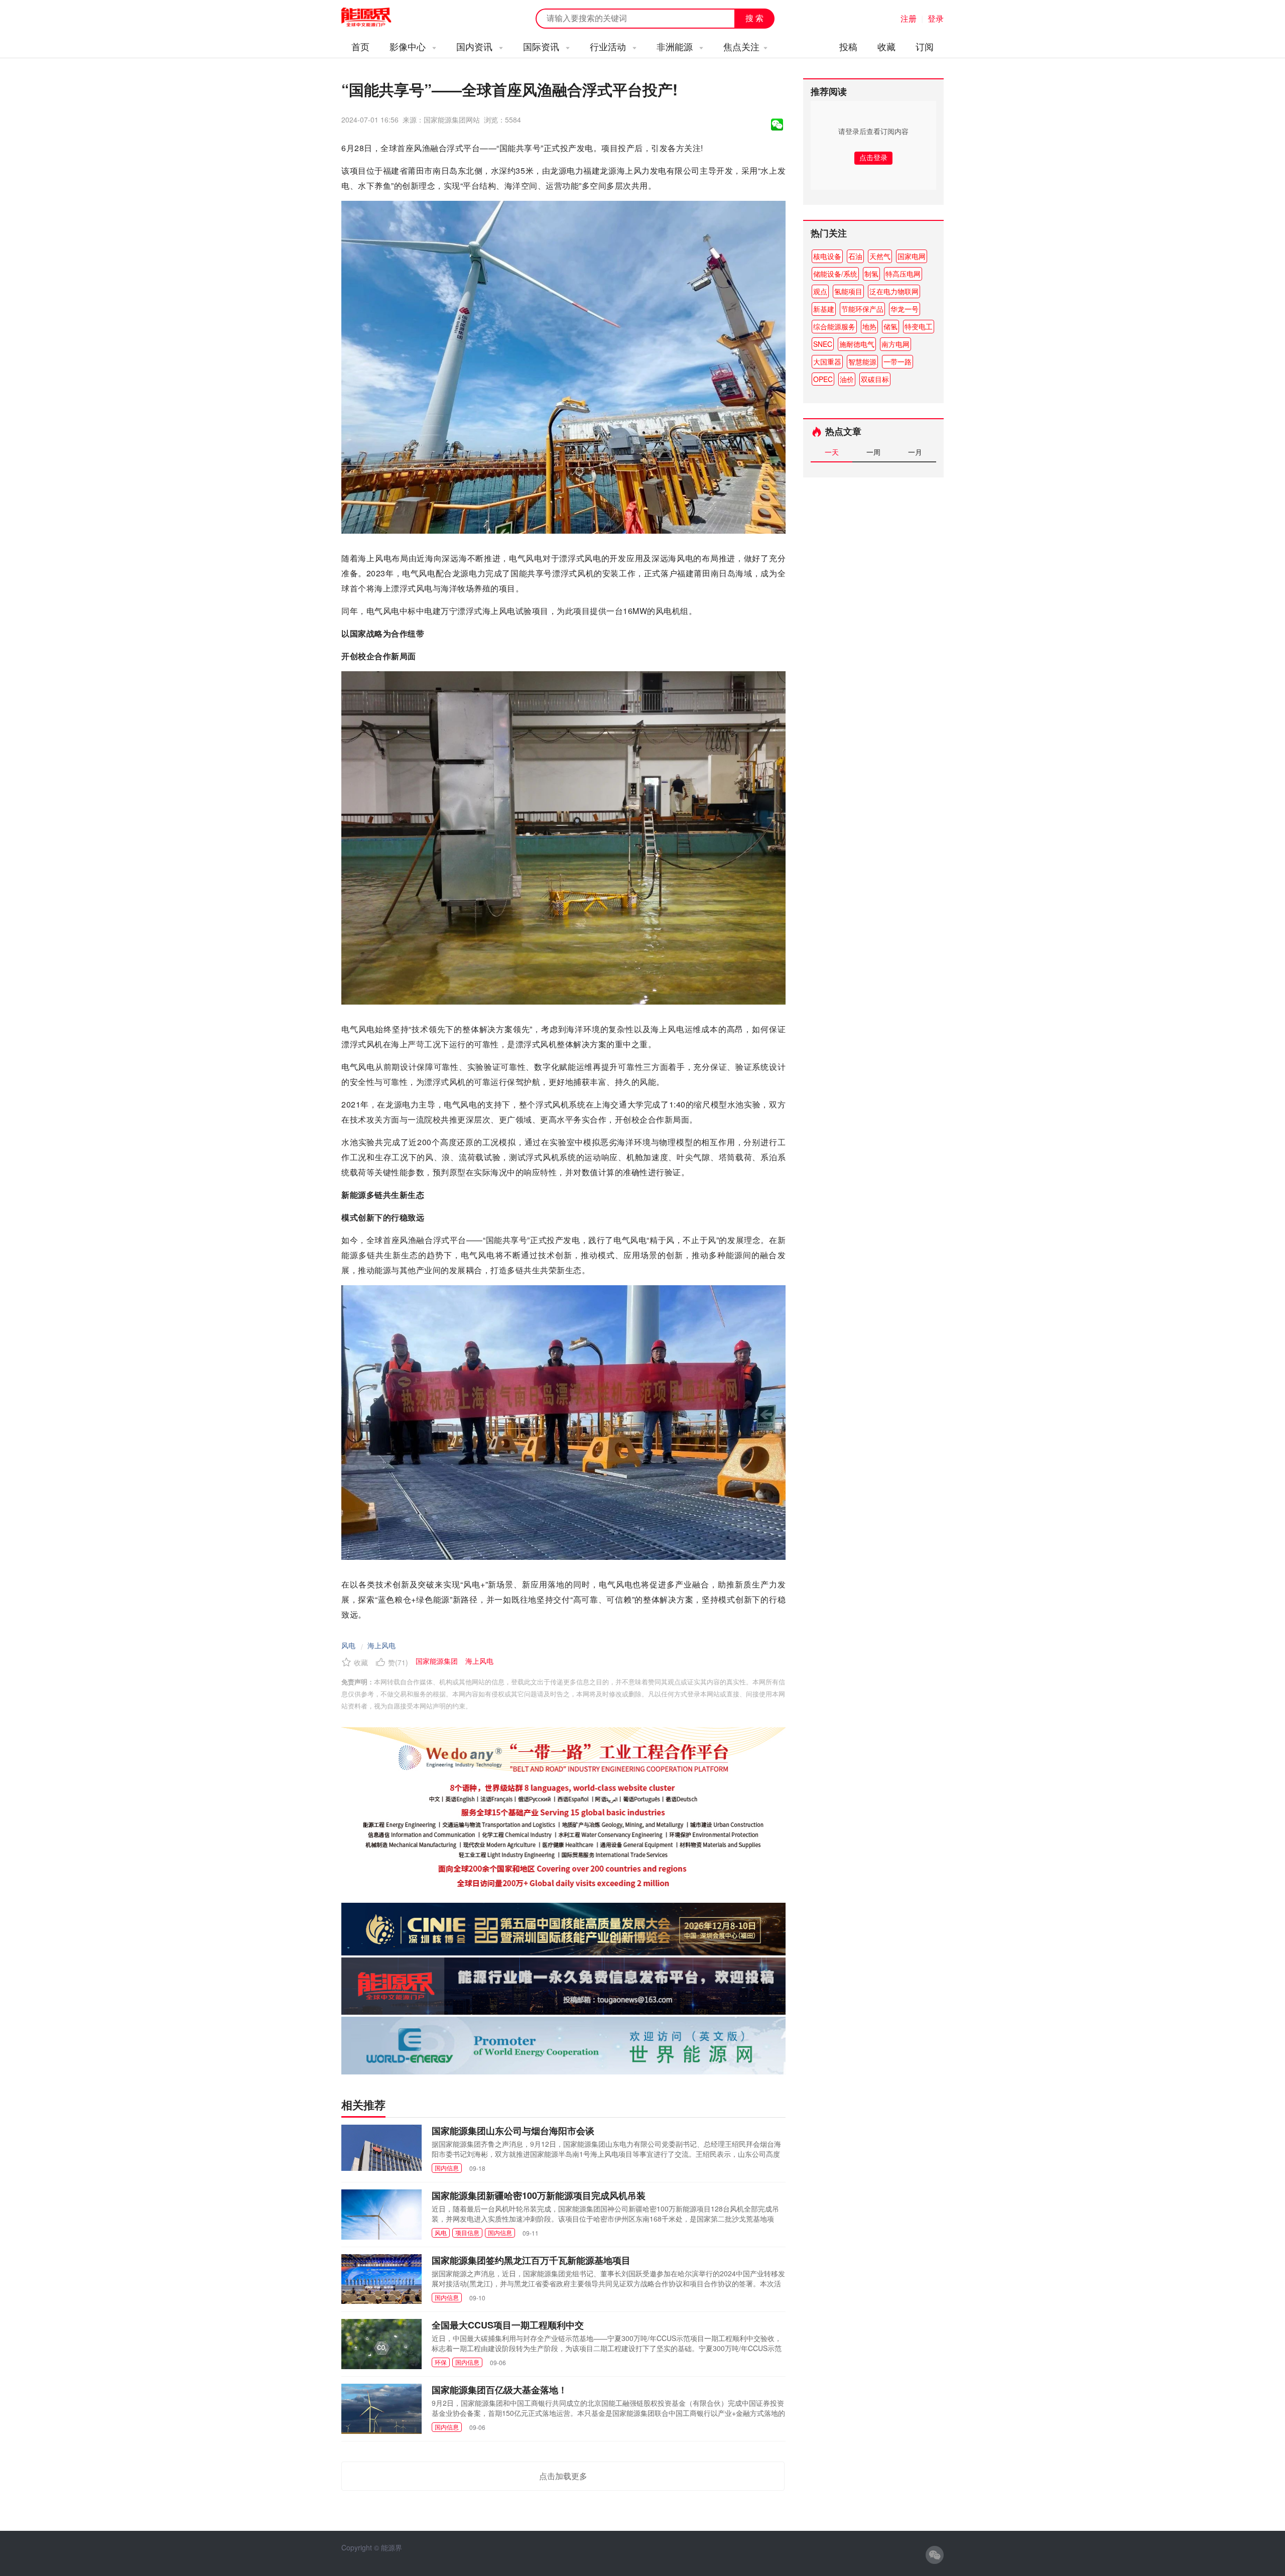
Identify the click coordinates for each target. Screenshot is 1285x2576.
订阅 (925, 46)
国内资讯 (476, 46)
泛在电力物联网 (894, 291)
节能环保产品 (862, 309)
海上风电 (381, 1645)
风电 (348, 1645)
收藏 (886, 46)
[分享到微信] (777, 125)
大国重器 (827, 361)
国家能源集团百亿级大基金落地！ (499, 2390)
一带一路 (897, 361)
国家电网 (912, 256)
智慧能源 (862, 361)
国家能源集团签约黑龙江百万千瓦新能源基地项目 (531, 2260)
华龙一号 (905, 309)
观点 (820, 291)
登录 (936, 18)
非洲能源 (676, 46)
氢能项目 (848, 291)
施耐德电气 (857, 344)
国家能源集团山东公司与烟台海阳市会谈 (513, 2131)
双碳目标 (875, 379)
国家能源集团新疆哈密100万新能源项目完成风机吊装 (539, 2195)
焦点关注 (741, 46)
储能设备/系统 (835, 274)
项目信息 (467, 2232)
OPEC (823, 379)
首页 (360, 46)
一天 (832, 452)
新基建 (824, 309)
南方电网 (895, 344)
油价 (847, 379)
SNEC (823, 344)
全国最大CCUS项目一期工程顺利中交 (508, 2325)
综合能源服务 (834, 326)
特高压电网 (903, 274)
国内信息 (447, 2168)
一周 (873, 452)
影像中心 (409, 46)
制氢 (871, 274)
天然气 (880, 256)
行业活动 (609, 46)
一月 (915, 452)
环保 (441, 2362)
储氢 (890, 326)
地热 (869, 326)
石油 (855, 256)
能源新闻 (375, 18)
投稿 (848, 46)
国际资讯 (542, 46)
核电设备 (827, 256)
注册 (909, 18)
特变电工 (919, 326)
